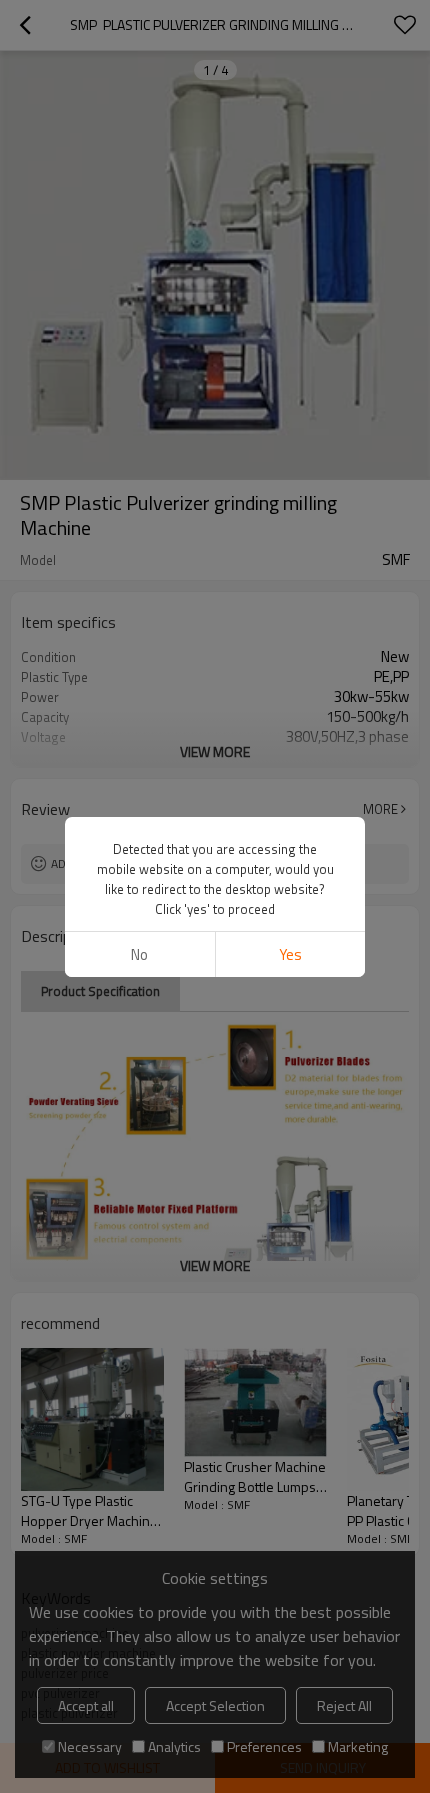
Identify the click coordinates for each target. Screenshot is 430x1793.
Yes (290, 954)
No (139, 954)
